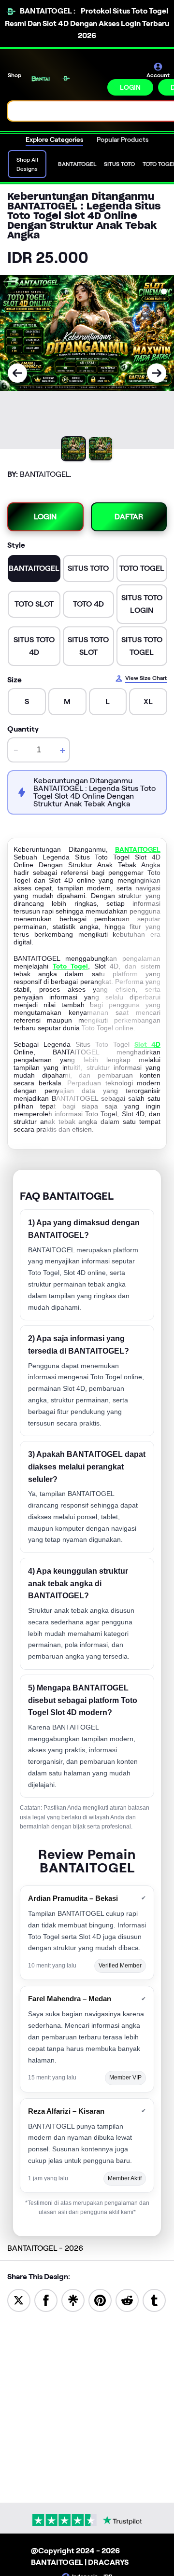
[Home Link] (65, 78)
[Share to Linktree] (73, 2300)
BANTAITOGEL (138, 849)
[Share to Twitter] (19, 2300)
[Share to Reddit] (127, 2300)
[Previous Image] (17, 373)
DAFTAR (129, 517)
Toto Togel (70, 966)
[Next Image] (157, 373)
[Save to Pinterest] (100, 2300)
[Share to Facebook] (46, 2300)
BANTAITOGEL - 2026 (45, 2248)
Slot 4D (147, 1044)
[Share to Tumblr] (154, 2300)
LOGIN (130, 87)
